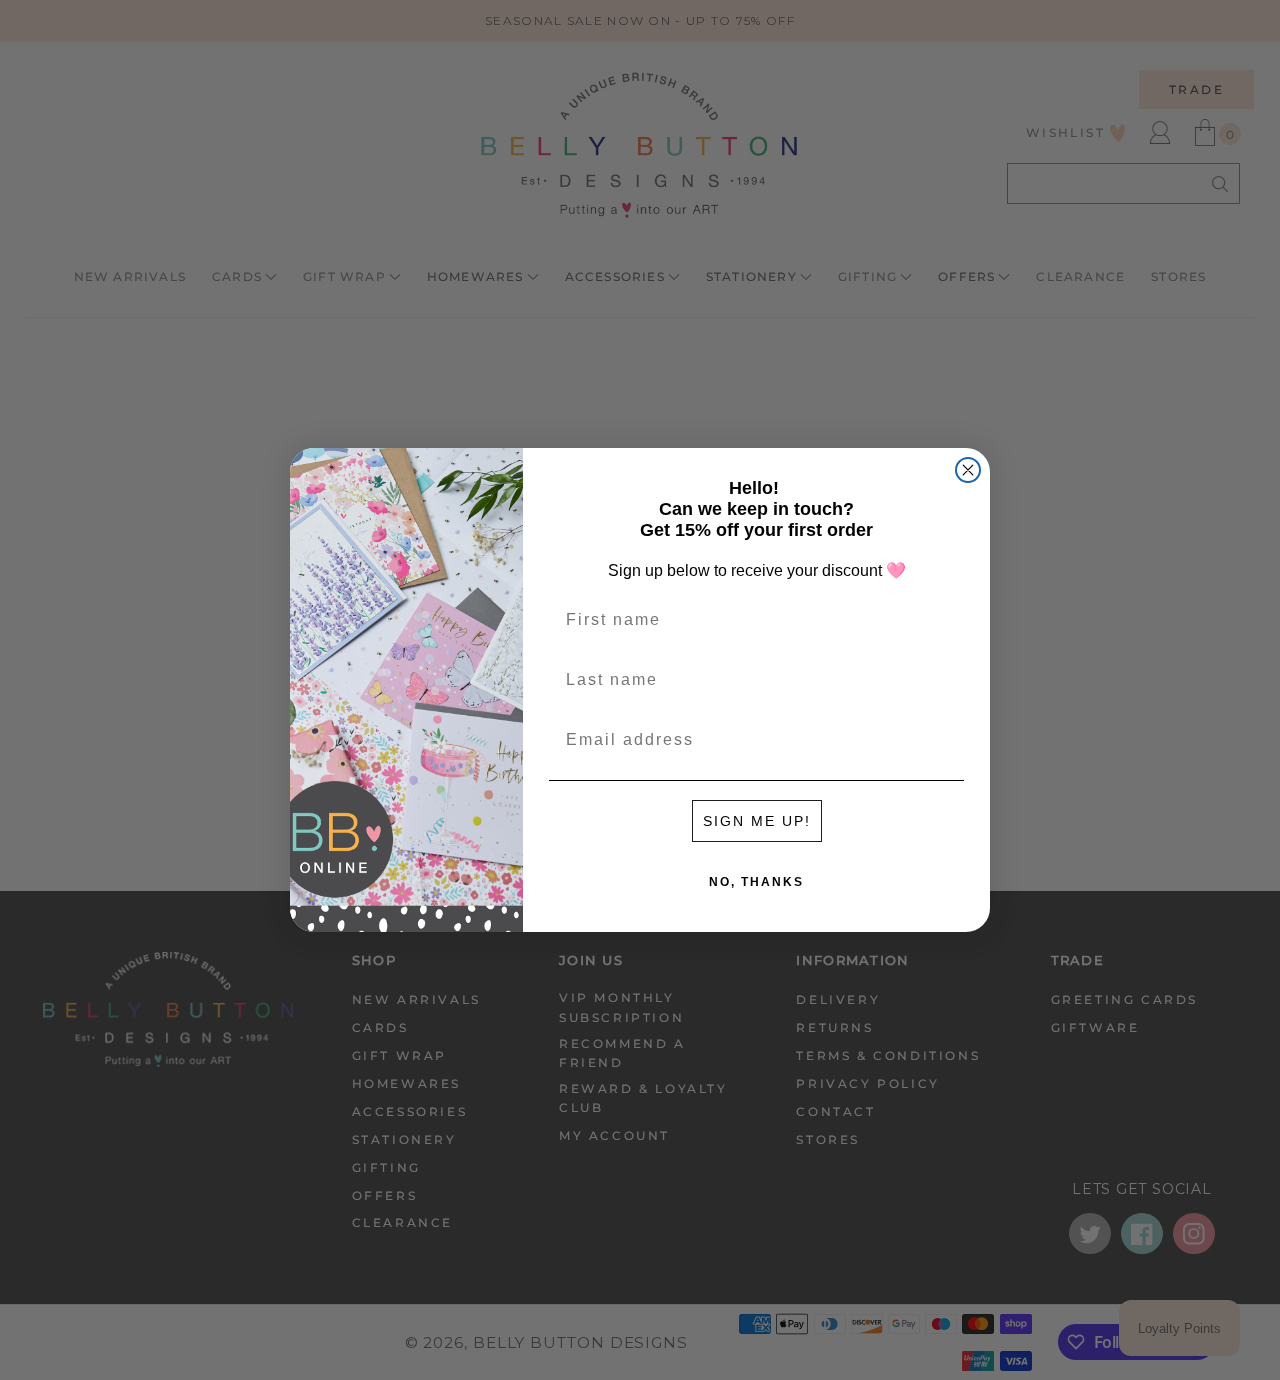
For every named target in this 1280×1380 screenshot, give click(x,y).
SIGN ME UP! (757, 821)
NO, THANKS (756, 882)
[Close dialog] (968, 470)
